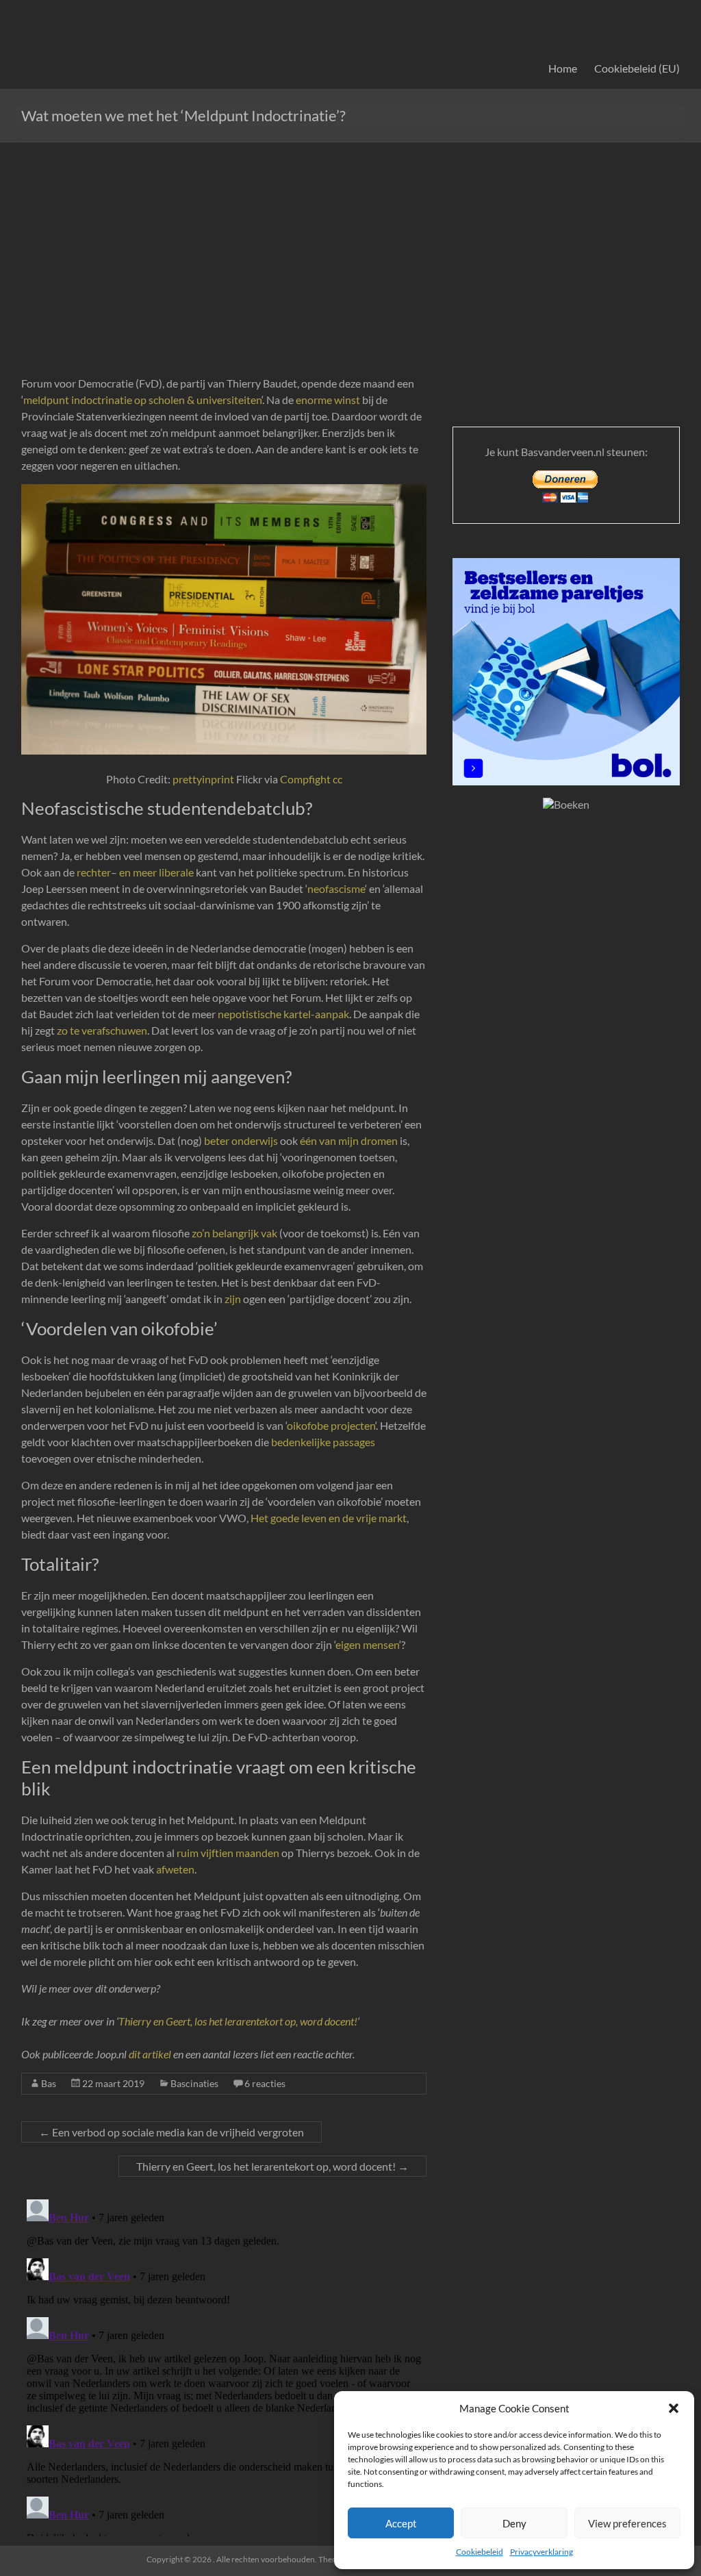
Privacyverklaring (541, 2552)
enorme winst (328, 400)
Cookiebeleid (480, 2552)
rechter (94, 872)
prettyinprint (203, 779)
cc (337, 779)
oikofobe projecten (331, 1425)
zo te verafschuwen (102, 1030)
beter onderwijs (241, 1140)
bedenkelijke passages (322, 1442)
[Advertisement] (350, 245)
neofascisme (336, 888)
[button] (674, 2408)
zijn (233, 1299)
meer (145, 872)
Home (563, 68)
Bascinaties (194, 2083)
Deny (514, 2523)
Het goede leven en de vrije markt (329, 1518)
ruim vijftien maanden (228, 1853)
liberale (176, 872)
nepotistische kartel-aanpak (283, 1014)
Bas (49, 2083)
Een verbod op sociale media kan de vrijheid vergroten (171, 2132)
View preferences (627, 2523)
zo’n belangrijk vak (234, 1233)
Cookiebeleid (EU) (637, 68)
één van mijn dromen (349, 1140)
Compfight (305, 779)
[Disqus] (224, 2365)
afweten (175, 1869)
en (125, 872)
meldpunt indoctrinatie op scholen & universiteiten (142, 400)
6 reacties (265, 2083)
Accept (401, 2523)
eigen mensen (367, 1644)
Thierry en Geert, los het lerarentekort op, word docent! (238, 2021)
